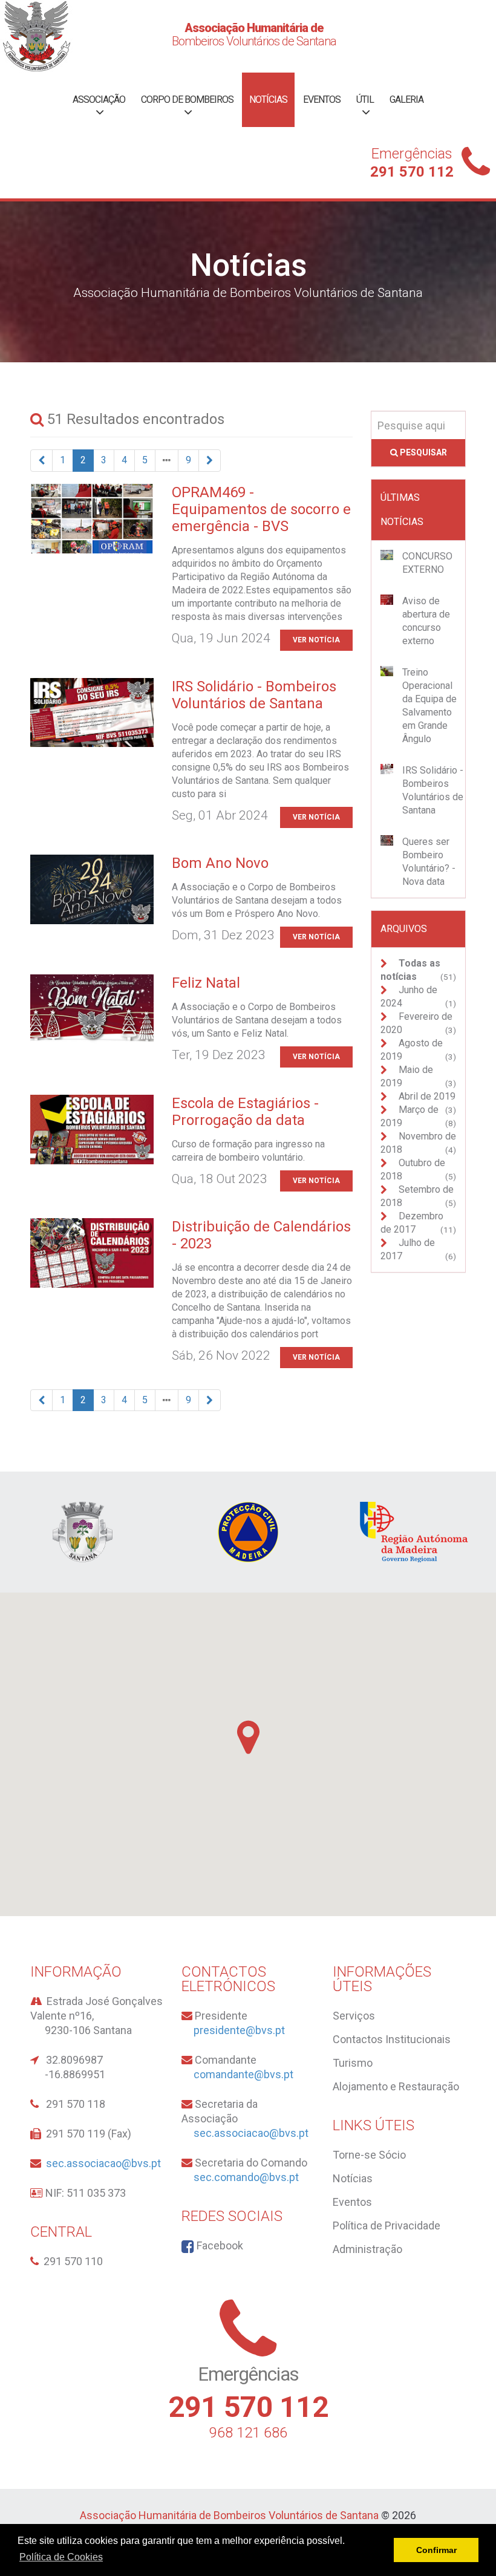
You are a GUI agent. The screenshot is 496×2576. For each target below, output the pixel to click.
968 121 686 (248, 2433)
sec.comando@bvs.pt (246, 2177)
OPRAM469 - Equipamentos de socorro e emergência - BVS (261, 509)
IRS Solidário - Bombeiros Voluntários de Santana (254, 695)
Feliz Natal (206, 983)
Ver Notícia (316, 640)
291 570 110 (73, 2261)
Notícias (268, 99)
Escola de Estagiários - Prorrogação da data (245, 1112)
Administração (367, 2249)
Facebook (219, 2245)
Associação (99, 99)
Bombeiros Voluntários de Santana (254, 34)
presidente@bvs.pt (239, 2030)
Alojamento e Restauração (396, 2086)
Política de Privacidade (387, 2225)
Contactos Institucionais (392, 2039)
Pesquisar (423, 452)
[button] (248, 1737)
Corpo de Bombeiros (187, 99)
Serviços (354, 2016)
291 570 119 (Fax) (89, 2134)
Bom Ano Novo (220, 863)
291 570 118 (76, 2104)
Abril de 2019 (426, 1096)
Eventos (322, 99)
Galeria (406, 99)
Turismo (353, 2063)
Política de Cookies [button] (61, 2557)
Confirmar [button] (436, 2550)
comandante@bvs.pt (243, 2074)
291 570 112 (412, 172)
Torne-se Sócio (369, 2155)
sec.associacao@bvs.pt (103, 2163)
